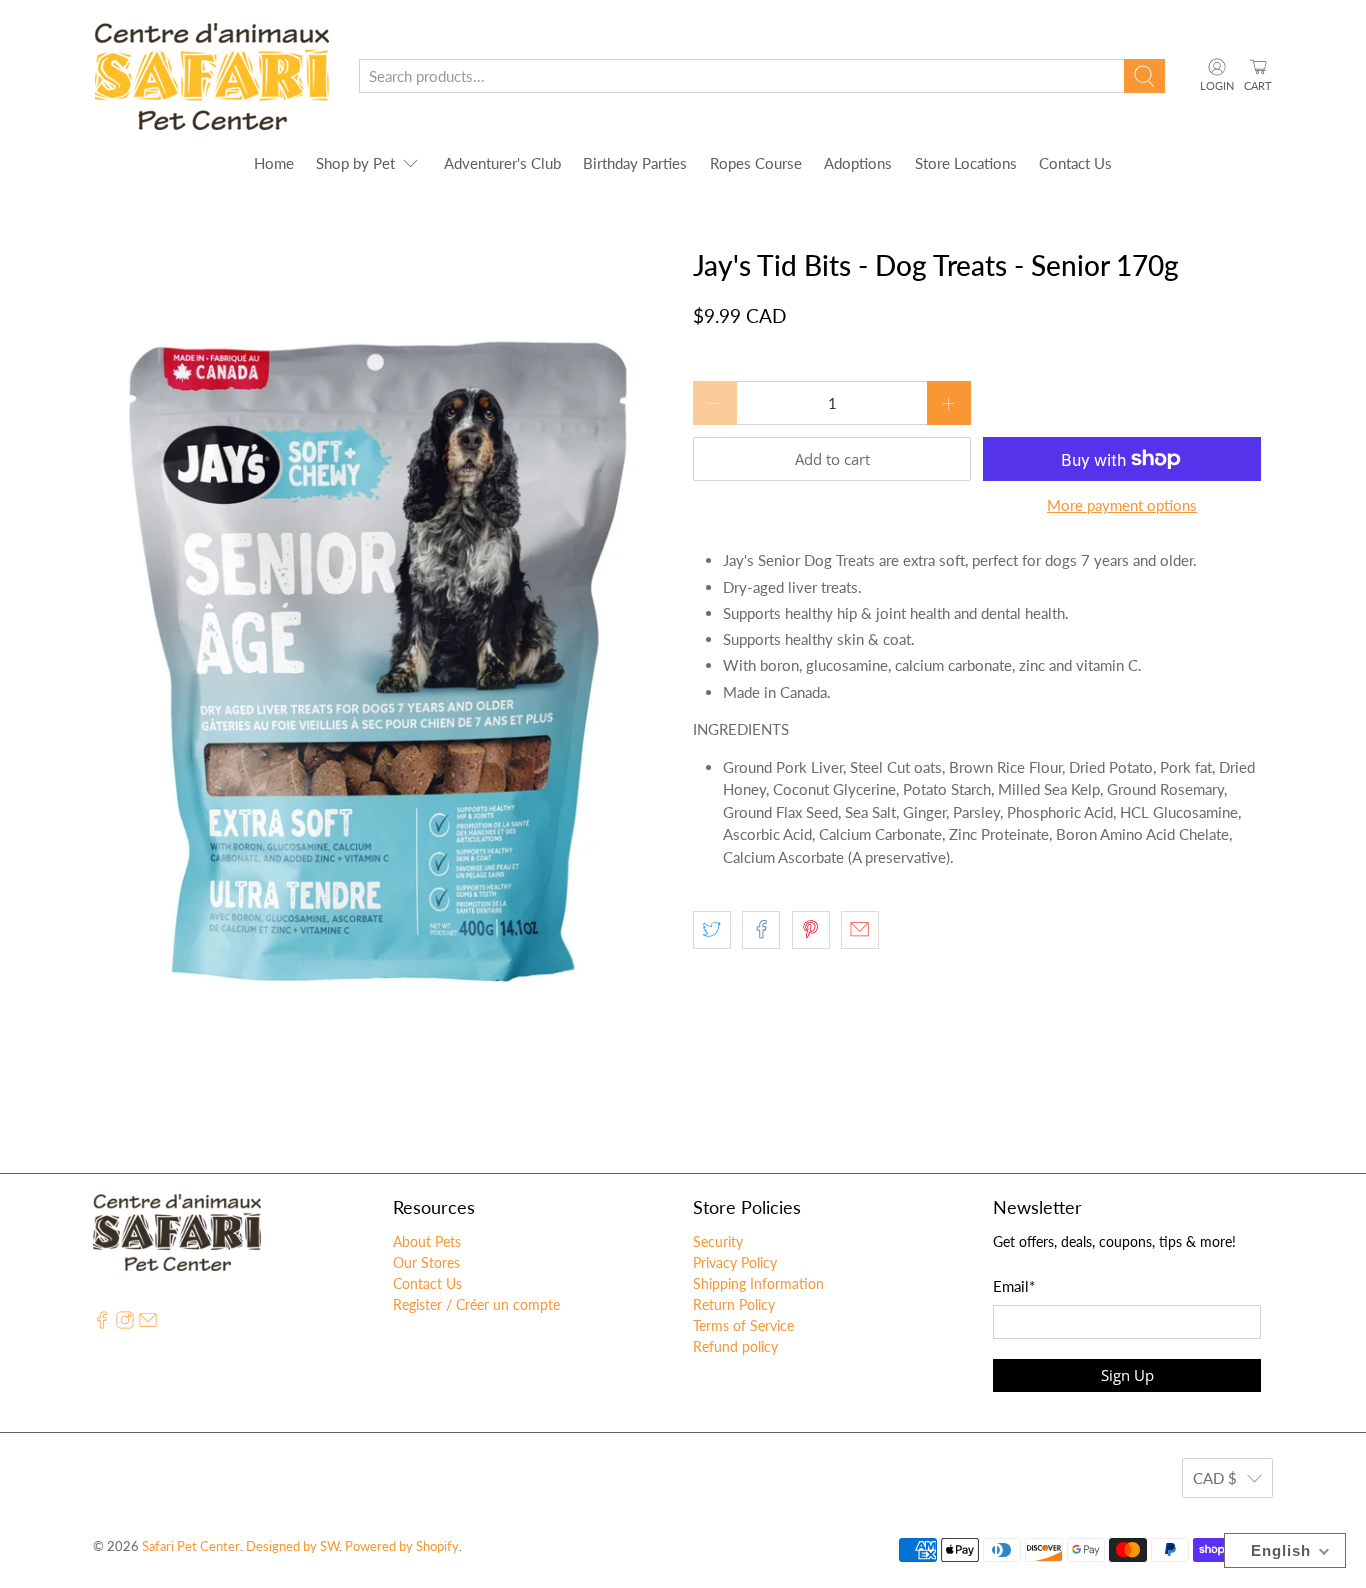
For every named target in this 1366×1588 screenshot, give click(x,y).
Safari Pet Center (191, 1546)
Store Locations (966, 163)
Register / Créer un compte (476, 1304)
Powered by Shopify (402, 1546)
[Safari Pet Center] (211, 76)
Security (718, 1241)
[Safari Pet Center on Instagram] (125, 1323)
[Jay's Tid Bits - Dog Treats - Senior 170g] (383, 644)
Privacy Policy (735, 1262)
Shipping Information (758, 1283)
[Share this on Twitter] (712, 930)
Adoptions (858, 163)
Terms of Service (743, 1325)
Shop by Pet (355, 163)
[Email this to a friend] (860, 930)
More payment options (1122, 505)
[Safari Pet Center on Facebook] (102, 1323)
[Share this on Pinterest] (811, 930)
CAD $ (1215, 1478)
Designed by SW (292, 1546)
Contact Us (1075, 163)
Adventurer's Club (502, 163)
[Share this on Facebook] (761, 930)
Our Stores (426, 1262)
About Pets (427, 1241)
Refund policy (735, 1346)
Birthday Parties (635, 163)
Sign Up (1127, 1375)
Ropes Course (756, 163)
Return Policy (734, 1304)
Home (274, 163)
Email (1014, 1286)
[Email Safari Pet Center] (148, 1323)
